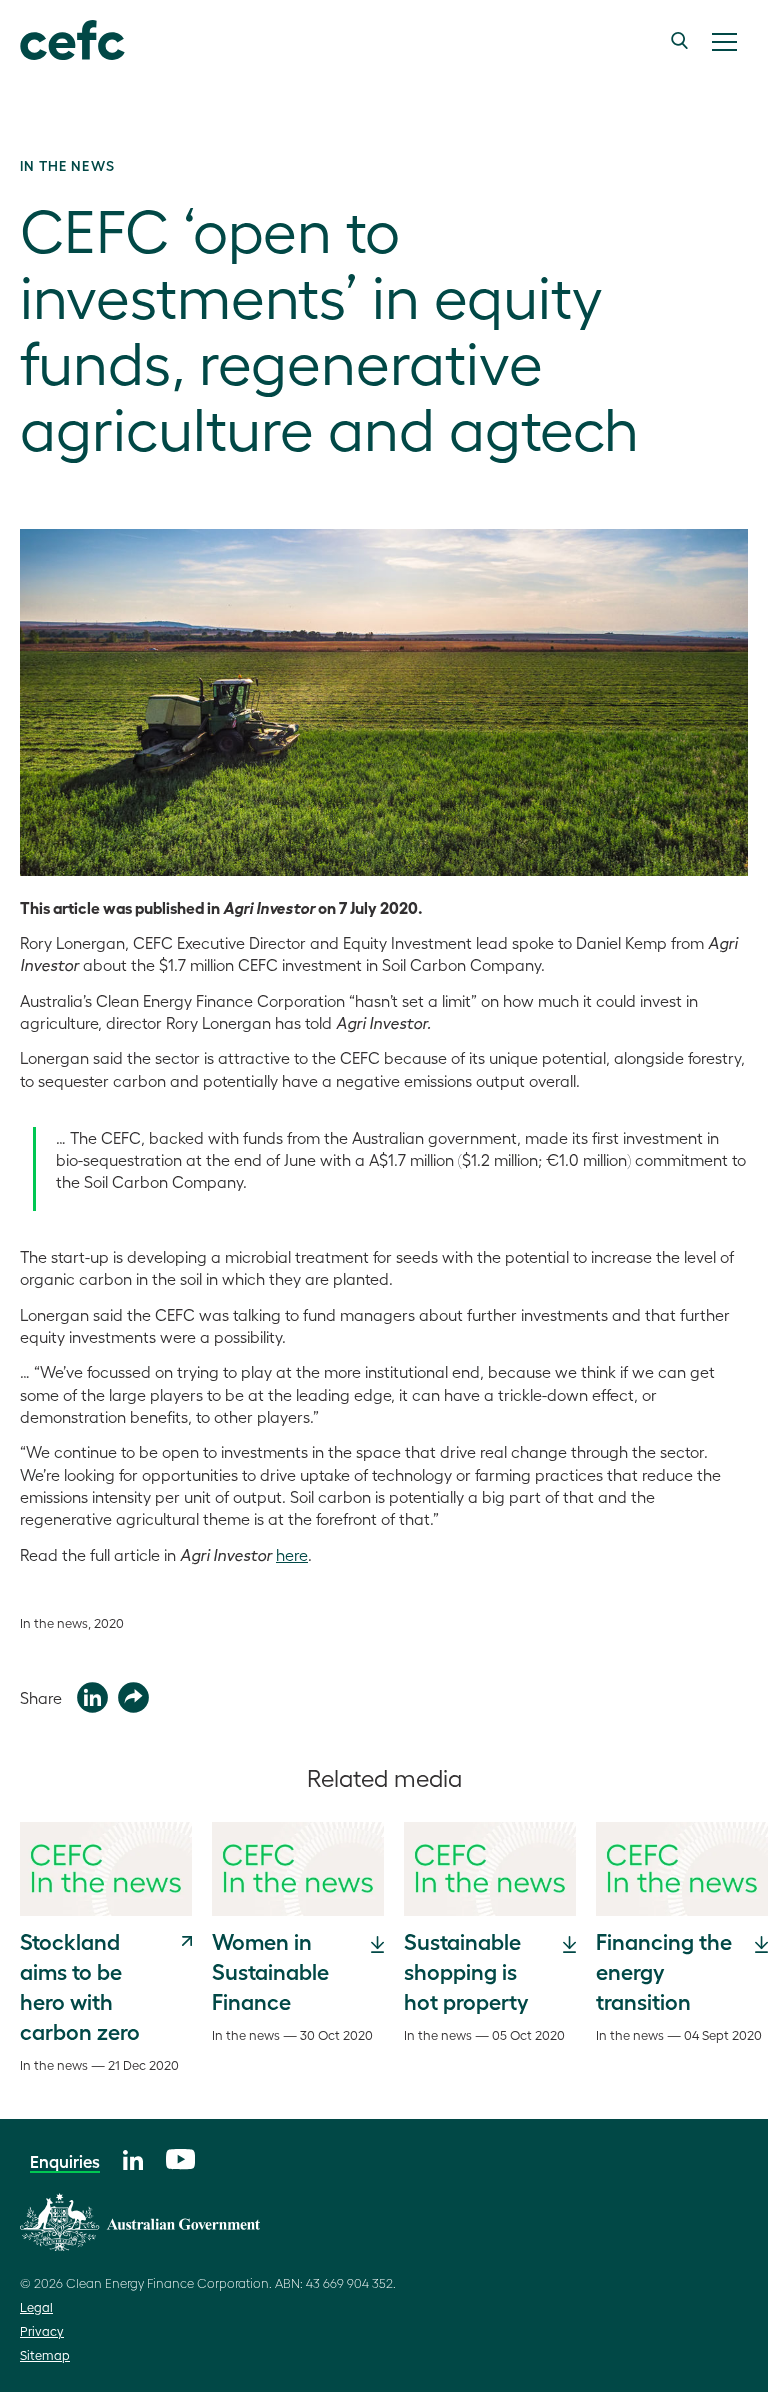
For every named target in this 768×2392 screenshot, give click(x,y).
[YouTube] (180, 2156)
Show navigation (724, 42)
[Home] (72, 41)
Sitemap (45, 2354)
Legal (36, 2306)
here (292, 1554)
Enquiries (65, 2161)
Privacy (42, 2330)
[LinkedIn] (133, 2157)
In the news (67, 165)
